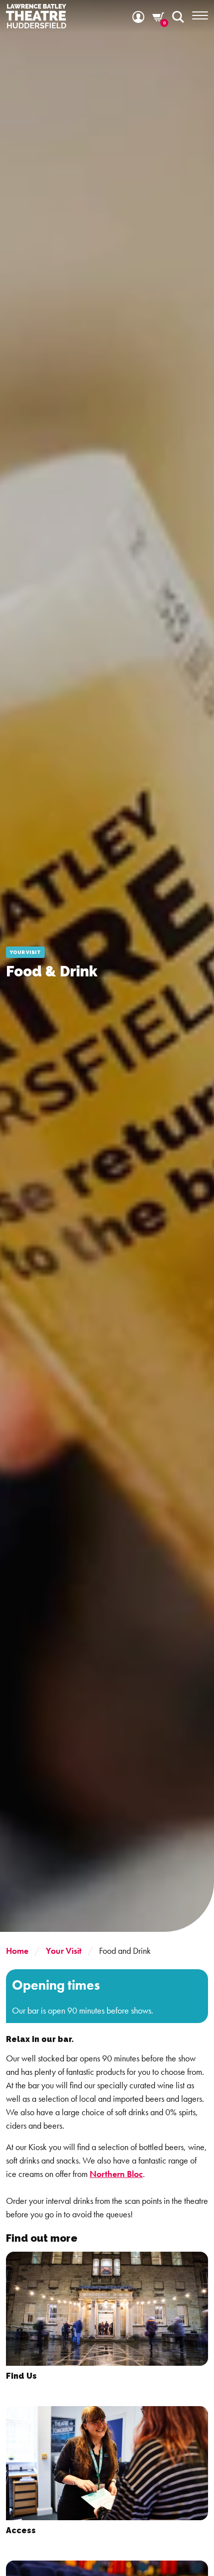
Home (17, 1951)
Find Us (21, 2376)
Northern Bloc (116, 2174)
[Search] (178, 16)
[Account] (138, 16)
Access (21, 2530)
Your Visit (64, 1951)
